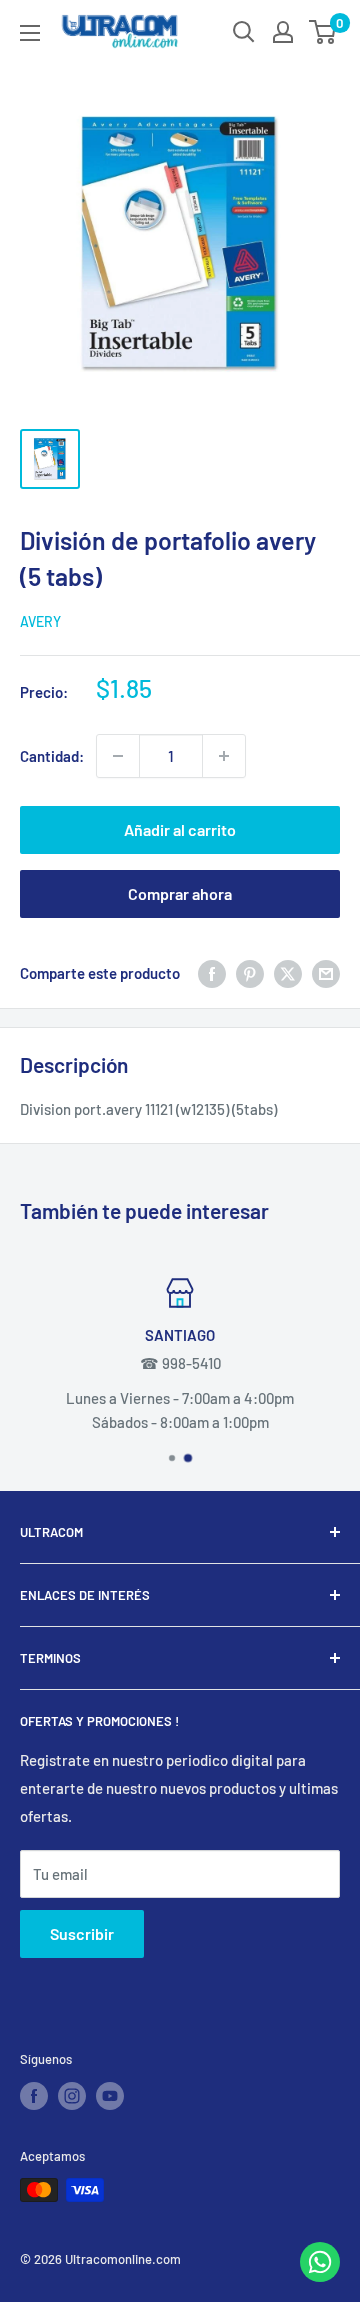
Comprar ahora (180, 893)
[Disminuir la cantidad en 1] (118, 756)
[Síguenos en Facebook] (34, 2096)
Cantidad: (52, 756)
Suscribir (82, 1933)
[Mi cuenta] (283, 32)
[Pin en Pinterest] (250, 973)
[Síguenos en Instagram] (72, 2096)
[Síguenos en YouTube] (110, 2096)
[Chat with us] (320, 2276)
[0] (323, 32)
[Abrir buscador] (244, 32)
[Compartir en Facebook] (212, 973)
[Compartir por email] (326, 973)
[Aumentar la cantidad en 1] (224, 756)
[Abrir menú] (30, 33)
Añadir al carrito (180, 829)
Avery (40, 621)
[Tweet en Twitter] (288, 973)
